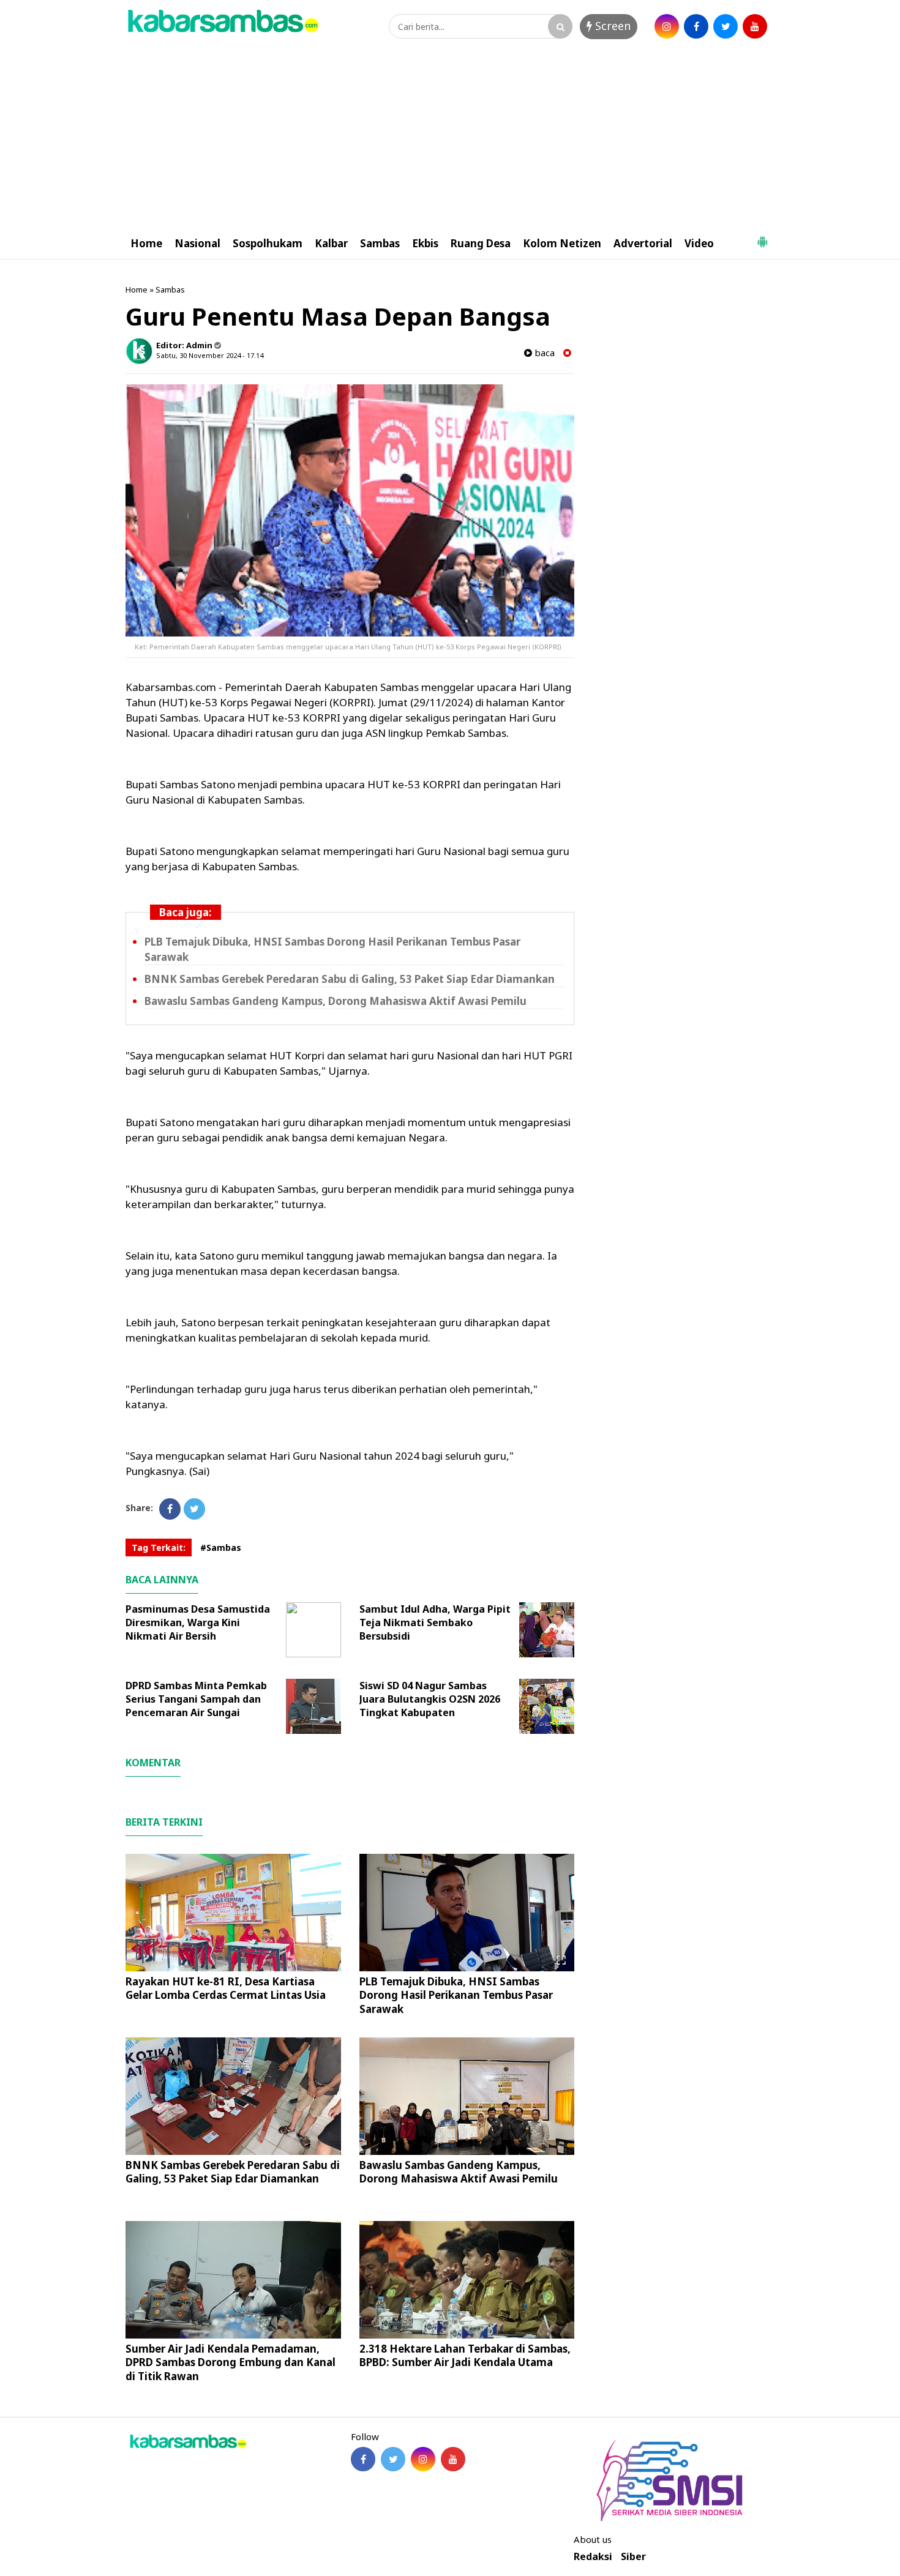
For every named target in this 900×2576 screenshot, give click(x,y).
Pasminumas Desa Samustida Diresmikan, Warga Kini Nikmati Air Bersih (198, 1622)
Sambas (380, 243)
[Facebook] (170, 1509)
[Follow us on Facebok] (363, 2459)
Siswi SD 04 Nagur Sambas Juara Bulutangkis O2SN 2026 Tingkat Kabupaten (430, 1699)
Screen (611, 26)
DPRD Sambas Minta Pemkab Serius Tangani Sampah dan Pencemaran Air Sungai (196, 1699)
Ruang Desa (481, 243)
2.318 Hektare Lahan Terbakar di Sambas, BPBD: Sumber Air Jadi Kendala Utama (465, 2355)
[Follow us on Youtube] (453, 2459)
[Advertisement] (450, 136)
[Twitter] (194, 1509)
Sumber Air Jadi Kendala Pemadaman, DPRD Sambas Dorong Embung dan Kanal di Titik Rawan (231, 2362)
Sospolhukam (268, 243)
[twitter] (726, 26)
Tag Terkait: (159, 1547)
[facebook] (696, 26)
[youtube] (755, 26)
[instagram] (667, 26)
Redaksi (593, 2557)
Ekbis (425, 243)
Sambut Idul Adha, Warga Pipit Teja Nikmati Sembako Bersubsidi (435, 1622)
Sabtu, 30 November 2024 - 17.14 (210, 355)
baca (543, 353)
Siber (633, 2557)
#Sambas (221, 1547)
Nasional (197, 243)
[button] (762, 237)
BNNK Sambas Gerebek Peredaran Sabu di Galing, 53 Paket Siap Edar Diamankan (350, 979)
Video (699, 243)
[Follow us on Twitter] (393, 2459)
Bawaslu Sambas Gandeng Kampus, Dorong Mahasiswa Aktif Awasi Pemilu (336, 1001)
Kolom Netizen (562, 243)
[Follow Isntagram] (423, 2459)
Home (146, 243)
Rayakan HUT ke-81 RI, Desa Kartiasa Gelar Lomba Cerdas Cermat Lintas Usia (226, 1988)
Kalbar (331, 243)
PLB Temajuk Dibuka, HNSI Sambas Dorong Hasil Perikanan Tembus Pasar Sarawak (456, 1995)
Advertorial (643, 243)
